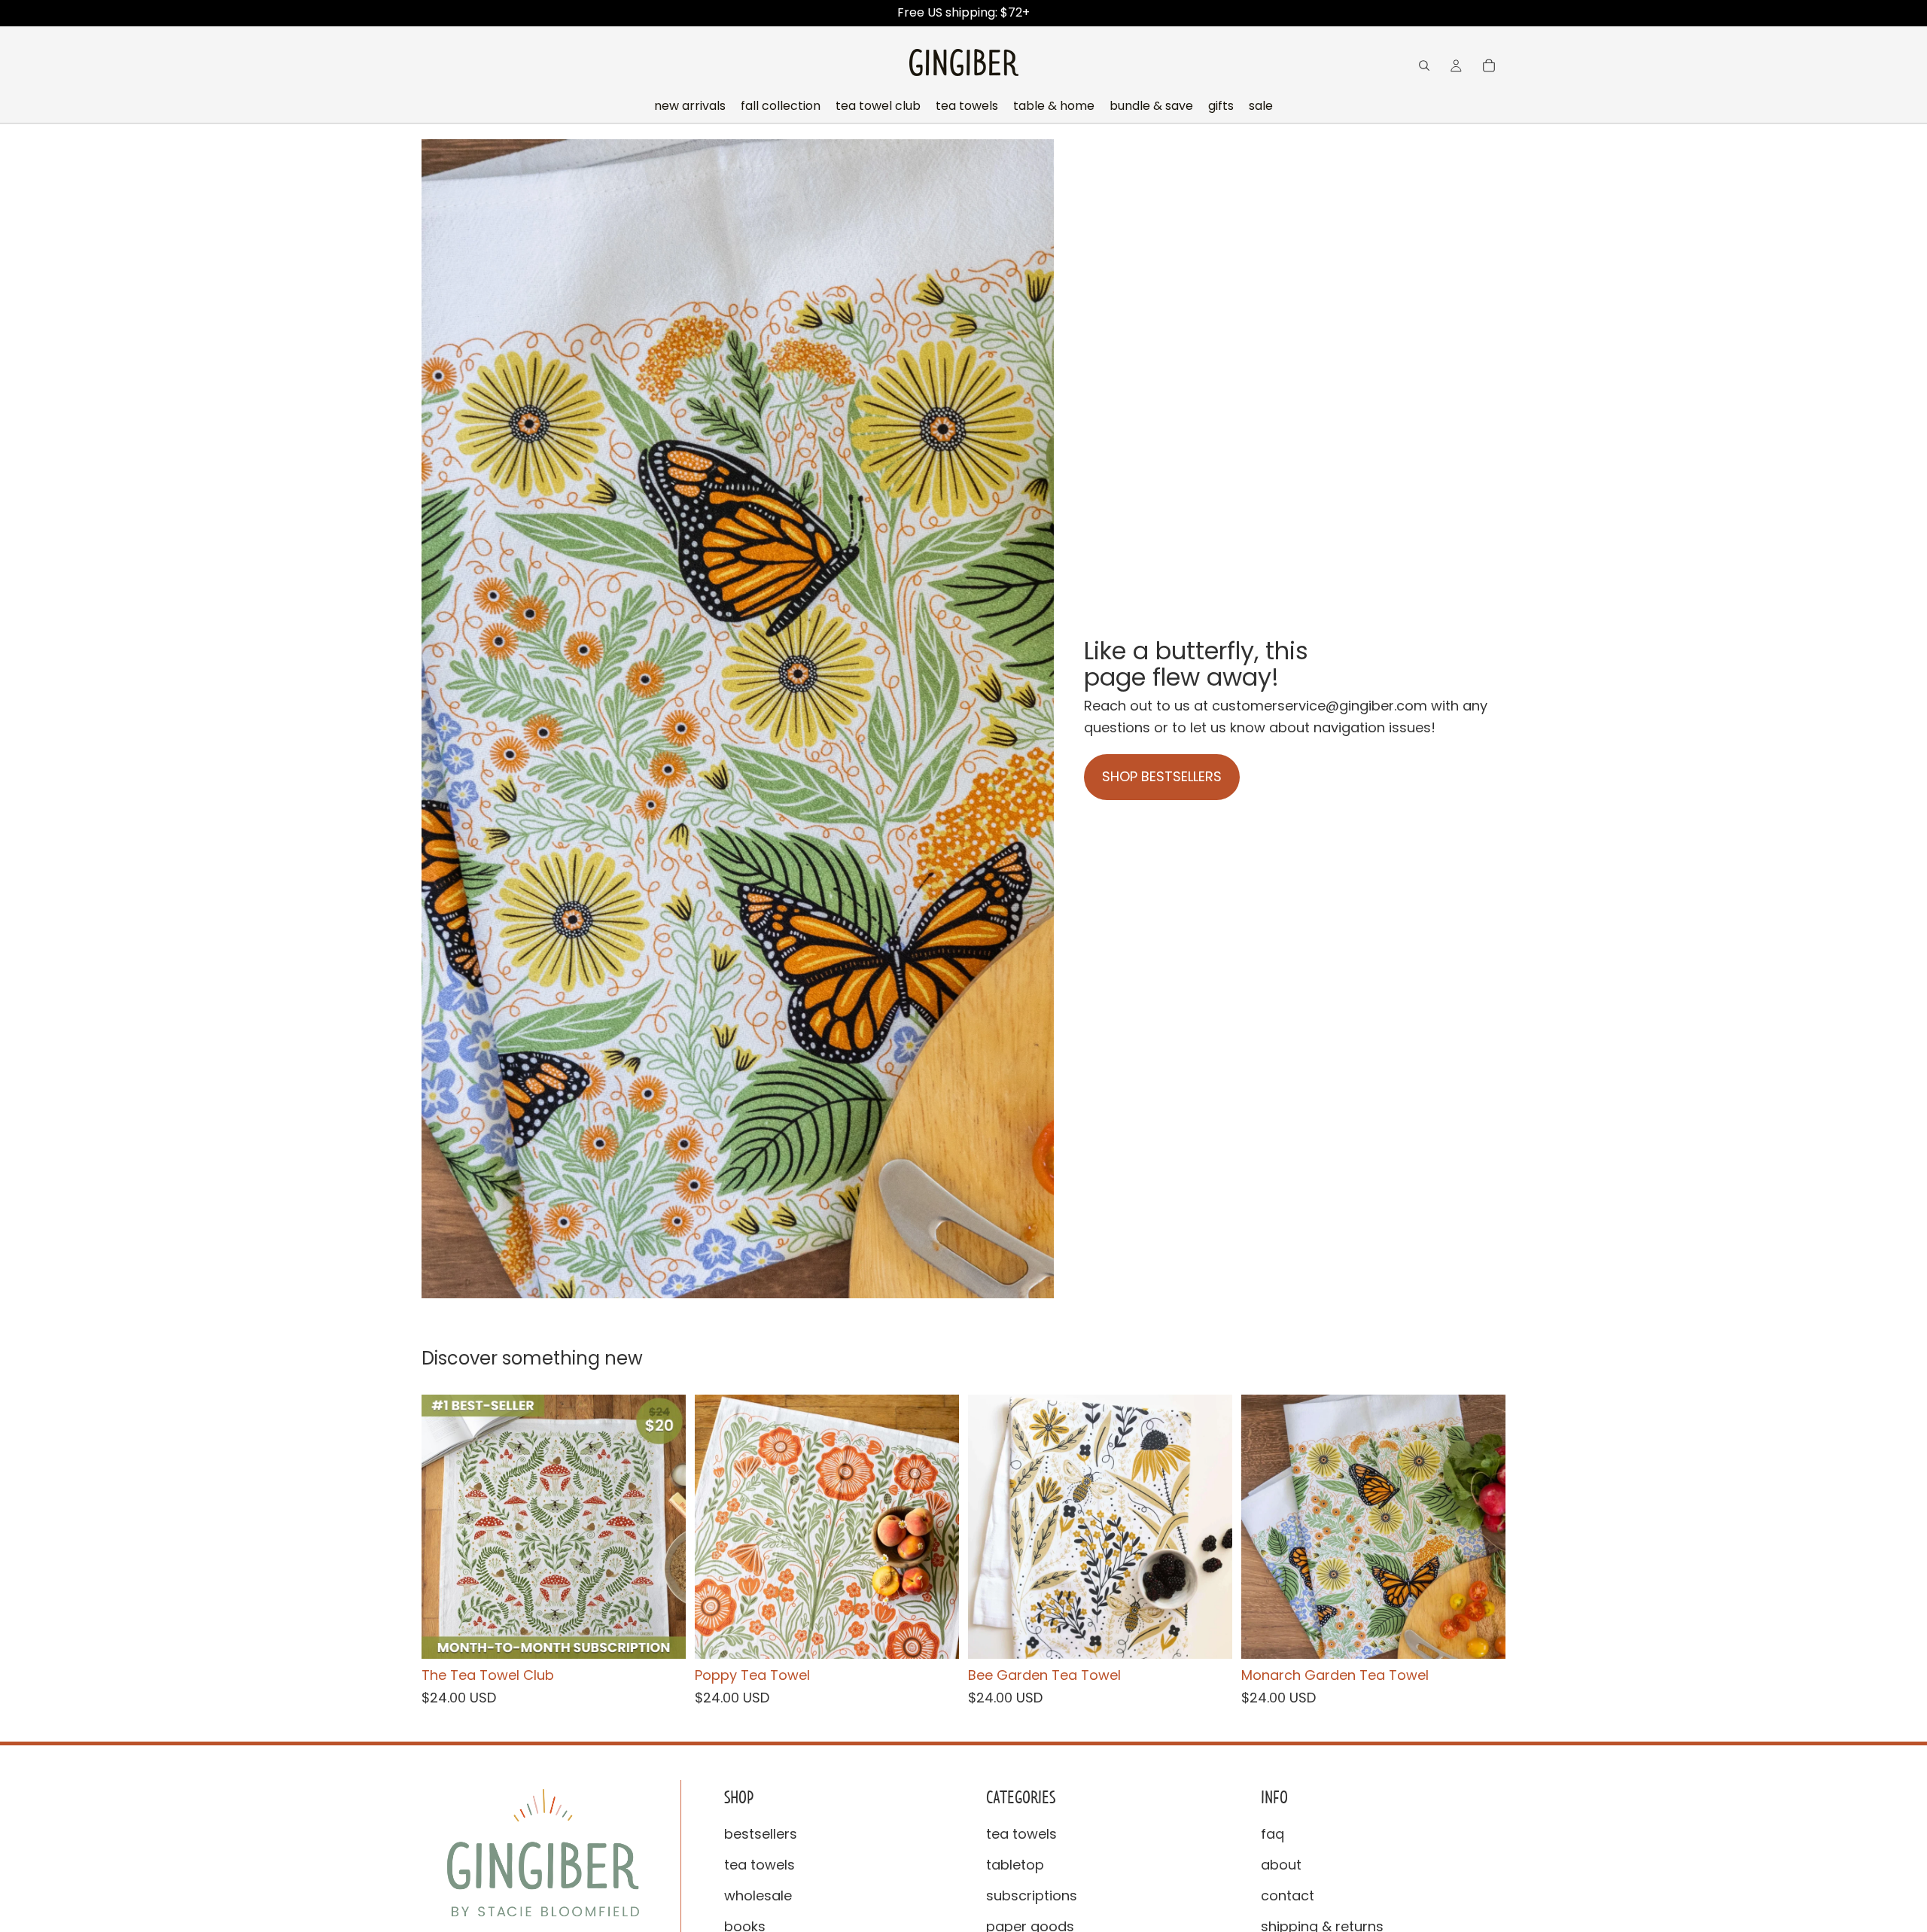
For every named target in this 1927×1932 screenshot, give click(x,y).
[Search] (1424, 65)
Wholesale (758, 1895)
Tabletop (1015, 1865)
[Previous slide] (444, 1526)
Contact (1288, 1895)
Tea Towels (760, 1865)
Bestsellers (761, 1835)
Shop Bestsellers (1162, 776)
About (1281, 1865)
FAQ (1272, 1835)
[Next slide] (663, 1526)
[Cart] (1489, 65)
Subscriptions (1032, 1895)
